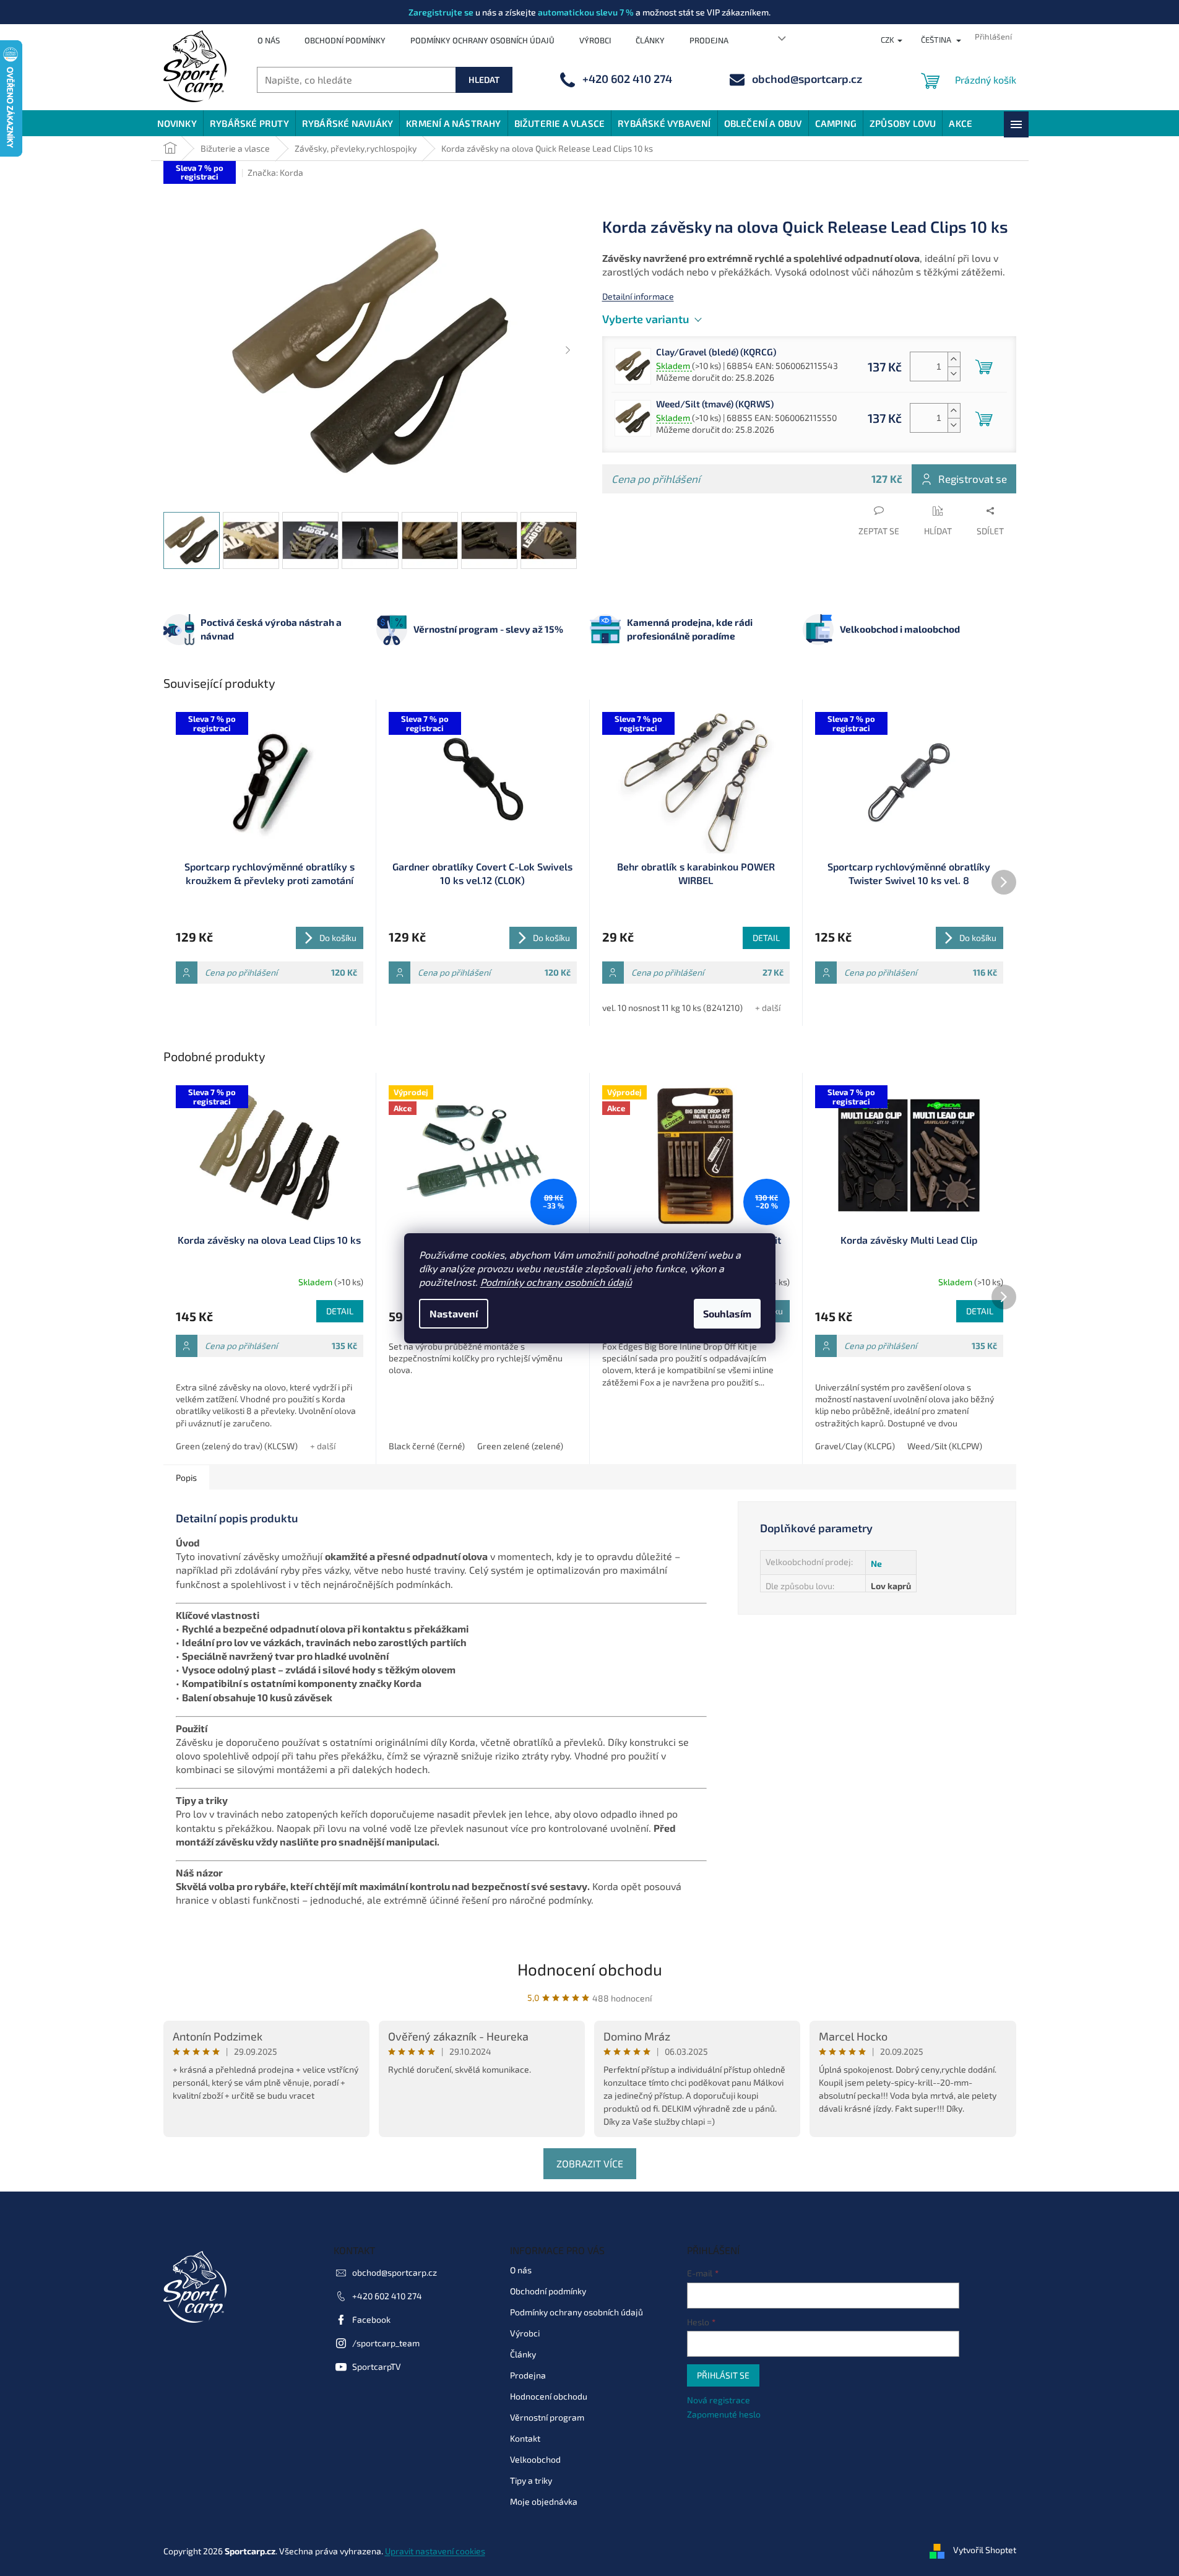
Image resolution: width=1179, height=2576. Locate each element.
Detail (766, 938)
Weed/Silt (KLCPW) (945, 1446)
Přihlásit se (723, 2375)
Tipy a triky (531, 2480)
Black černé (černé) (427, 1446)
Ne (876, 1563)
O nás (269, 40)
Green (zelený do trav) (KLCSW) (237, 1446)
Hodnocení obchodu (590, 1969)
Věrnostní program (547, 2417)
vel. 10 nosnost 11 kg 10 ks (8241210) (672, 1008)
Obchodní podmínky (345, 40)
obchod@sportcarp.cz (395, 2272)
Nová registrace (719, 2400)
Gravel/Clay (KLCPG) (855, 1446)
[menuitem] (177, 123)
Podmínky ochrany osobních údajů (556, 1282)
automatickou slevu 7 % (586, 12)
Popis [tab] (186, 1477)
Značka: (275, 172)
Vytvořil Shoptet (985, 2550)
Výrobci (595, 40)
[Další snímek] (568, 351)
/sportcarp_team (386, 2343)
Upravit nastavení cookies (435, 2551)
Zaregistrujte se (441, 12)
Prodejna (709, 40)
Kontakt (525, 2438)
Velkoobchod (535, 2459)
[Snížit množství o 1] (954, 374)
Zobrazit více (590, 2163)
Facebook (371, 2319)
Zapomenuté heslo (724, 2414)
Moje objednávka (544, 2501)
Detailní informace (638, 296)
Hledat (484, 80)
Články (650, 40)
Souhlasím (727, 1313)
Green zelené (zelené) (520, 1446)
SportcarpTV (377, 2366)
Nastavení (454, 1313)
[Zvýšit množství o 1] (954, 359)
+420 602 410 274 (387, 2296)
